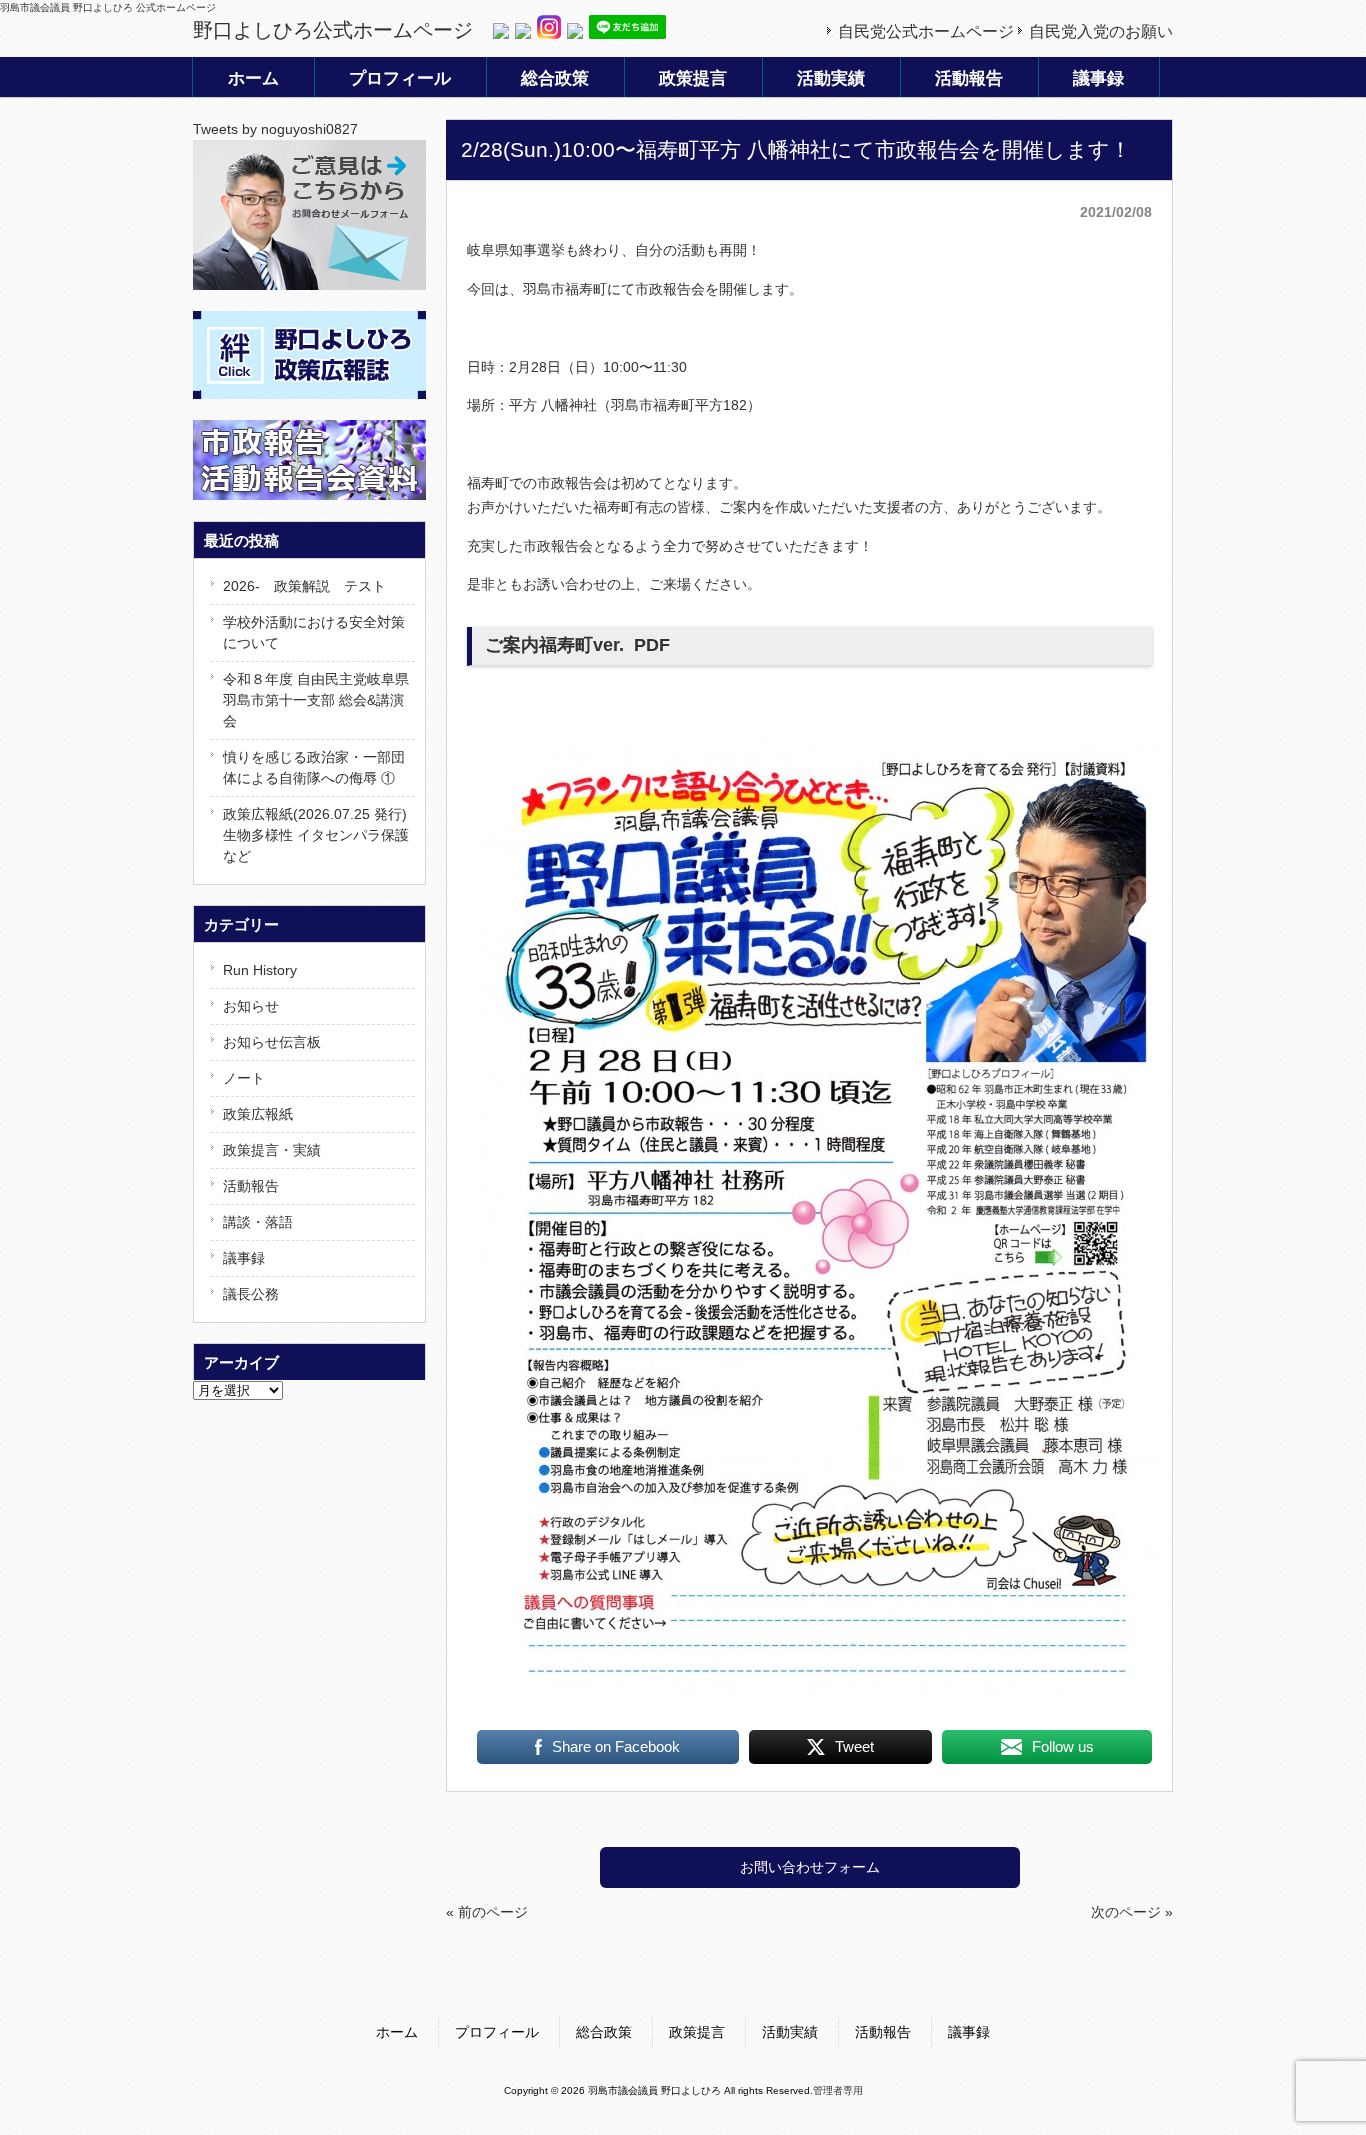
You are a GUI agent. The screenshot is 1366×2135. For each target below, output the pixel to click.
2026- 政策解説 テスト (304, 586)
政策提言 (697, 2032)
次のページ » (1132, 1912)
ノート (244, 1078)
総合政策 (604, 2032)
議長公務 (251, 1294)
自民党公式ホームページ (926, 31)
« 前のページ (487, 1912)
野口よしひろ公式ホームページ (333, 30)
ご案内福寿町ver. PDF (577, 645)
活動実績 (790, 2032)
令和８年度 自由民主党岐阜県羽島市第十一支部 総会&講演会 (316, 700)
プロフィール (497, 2032)
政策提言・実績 (272, 1150)
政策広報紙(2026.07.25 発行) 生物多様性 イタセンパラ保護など (316, 835)
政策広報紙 (258, 1114)
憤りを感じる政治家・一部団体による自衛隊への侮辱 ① (314, 767)
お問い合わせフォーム (810, 1867)
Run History (260, 970)
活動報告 (251, 1186)
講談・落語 (258, 1222)
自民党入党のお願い (1101, 31)
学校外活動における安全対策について (314, 632)
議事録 (244, 1258)
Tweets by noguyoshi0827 (275, 129)
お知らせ (251, 1006)
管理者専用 (838, 2090)
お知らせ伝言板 (272, 1042)
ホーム (397, 2032)
